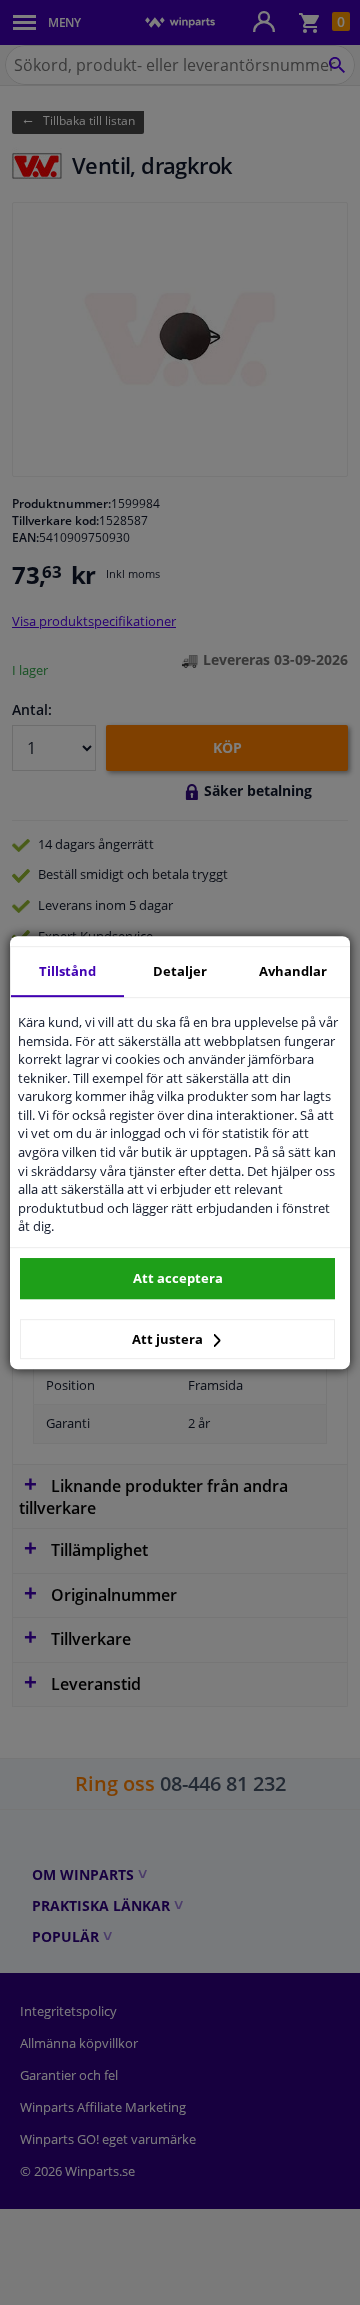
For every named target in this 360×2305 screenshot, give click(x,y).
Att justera (169, 1339)
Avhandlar (293, 971)
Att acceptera (178, 1278)
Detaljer (180, 971)
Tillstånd (67, 971)
